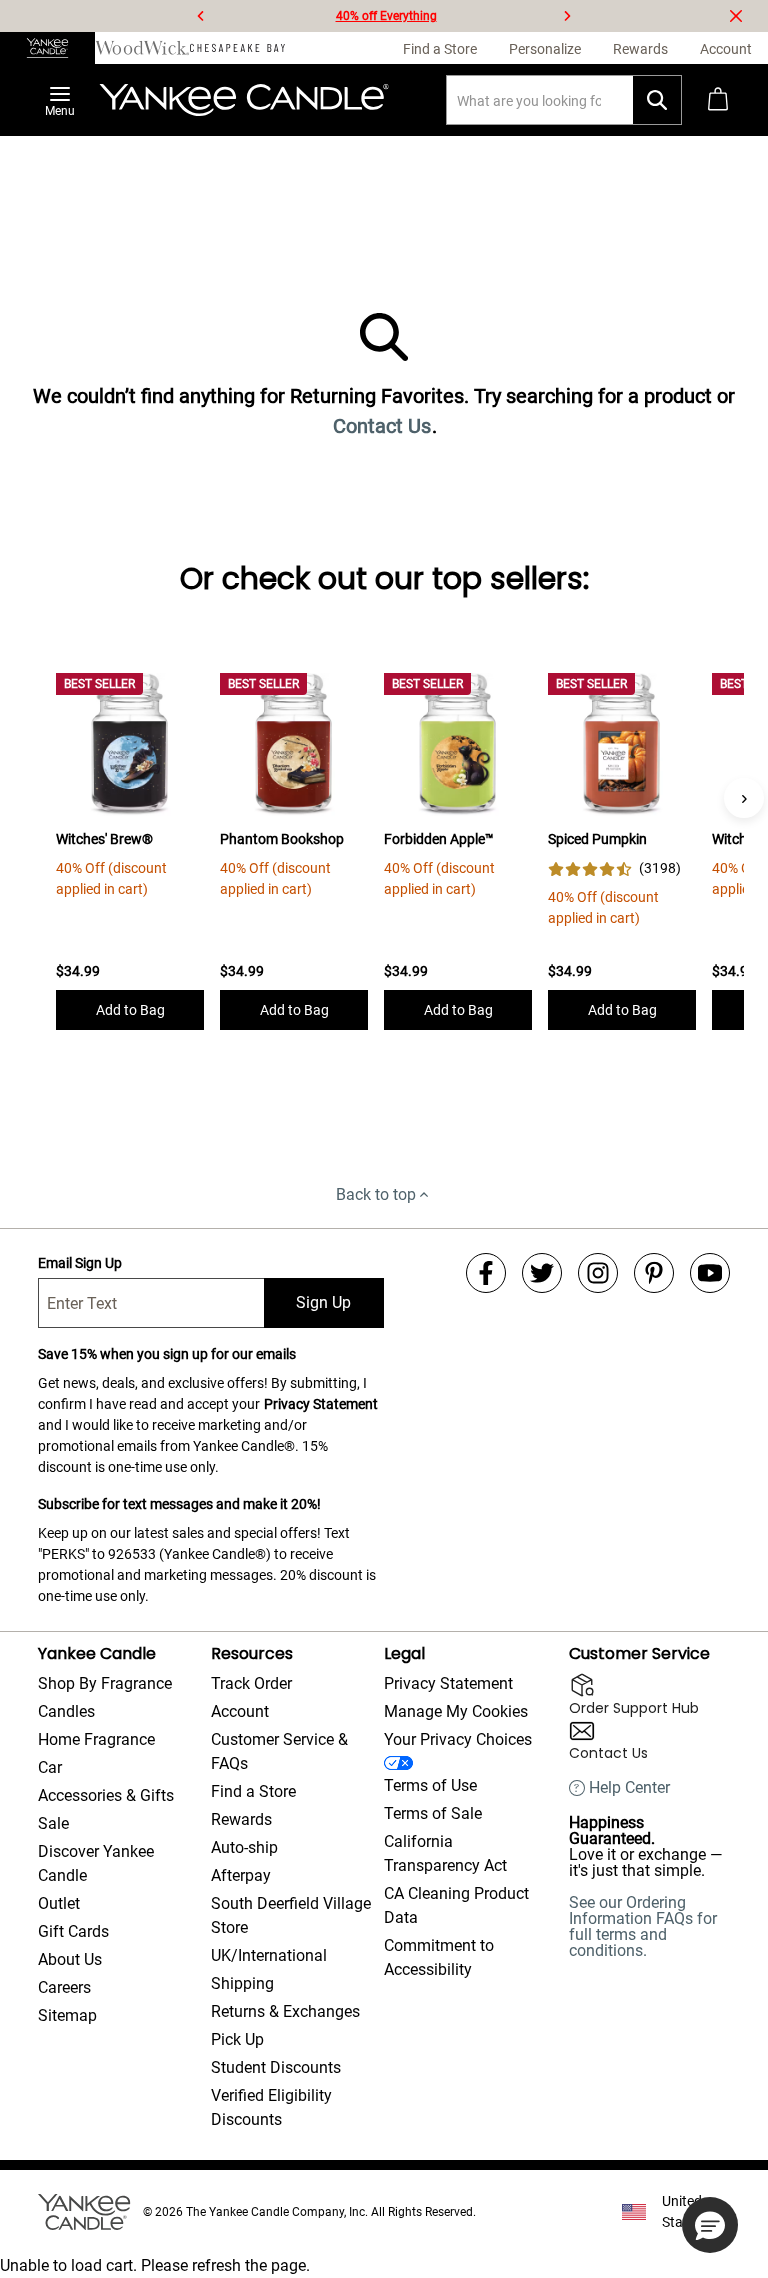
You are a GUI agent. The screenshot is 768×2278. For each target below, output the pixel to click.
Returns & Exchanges (285, 2011)
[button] (710, 2225)
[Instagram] (598, 1273)
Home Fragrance (96, 1739)
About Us (70, 1959)
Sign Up (323, 1302)
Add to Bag (130, 1010)
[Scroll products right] (744, 798)
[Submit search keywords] (657, 100)
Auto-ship (244, 1847)
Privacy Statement (321, 1404)
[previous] (201, 16)
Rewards (241, 1819)
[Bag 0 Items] (718, 100)
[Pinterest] (654, 1273)
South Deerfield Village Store (291, 1915)
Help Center (629, 1788)
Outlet (59, 1903)
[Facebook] (486, 1273)
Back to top (376, 1194)
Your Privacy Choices (458, 1739)
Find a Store (253, 1791)
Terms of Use (430, 1785)
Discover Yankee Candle (96, 1863)
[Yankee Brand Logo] (244, 100)
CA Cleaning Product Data (456, 1905)
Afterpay (241, 1875)
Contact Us (382, 426)
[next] (567, 16)
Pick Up (237, 2039)
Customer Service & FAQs (279, 1751)
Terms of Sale (433, 1813)
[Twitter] (542, 1273)
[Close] (736, 16)
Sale (53, 1823)
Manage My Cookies (456, 1711)
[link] (614, 868)
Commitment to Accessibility (439, 1957)
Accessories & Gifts (106, 1795)
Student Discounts (276, 2067)
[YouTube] (710, 1273)
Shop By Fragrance (105, 1683)
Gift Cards (73, 1931)
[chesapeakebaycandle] (237, 48)
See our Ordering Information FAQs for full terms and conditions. (643, 1926)
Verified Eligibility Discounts (271, 2107)
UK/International (269, 1955)
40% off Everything (386, 16)
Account (240, 1711)
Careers (64, 1987)
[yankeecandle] (47, 48)
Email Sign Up (80, 1263)
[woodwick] (142, 48)
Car (50, 1767)
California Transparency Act (445, 1853)
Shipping (242, 1983)
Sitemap (67, 2015)
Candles (66, 1711)
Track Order (251, 1683)
